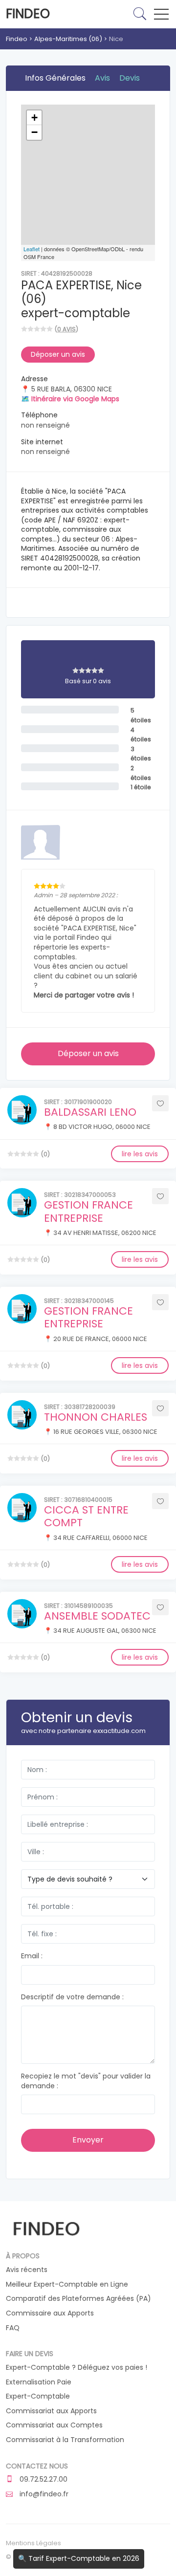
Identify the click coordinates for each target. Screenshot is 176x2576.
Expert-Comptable (38, 2396)
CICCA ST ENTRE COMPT (86, 1516)
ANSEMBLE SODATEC (97, 1616)
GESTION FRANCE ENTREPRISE (88, 1211)
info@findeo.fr (43, 2494)
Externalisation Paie (39, 2382)
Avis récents (27, 2270)
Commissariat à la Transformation (65, 2440)
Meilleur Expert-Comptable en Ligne (67, 2284)
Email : (32, 1956)
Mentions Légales (33, 2543)
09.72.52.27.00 (43, 2479)
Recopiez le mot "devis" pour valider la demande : (86, 2081)
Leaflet (32, 249)
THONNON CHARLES (96, 1417)
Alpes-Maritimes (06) (68, 39)
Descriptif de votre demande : (72, 1997)
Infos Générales (55, 78)
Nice (116, 39)
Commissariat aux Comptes (54, 2425)
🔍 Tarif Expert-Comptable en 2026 (79, 2558)
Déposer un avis (58, 354)
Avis (102, 78)
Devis (130, 78)
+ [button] (34, 118)
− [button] (34, 132)
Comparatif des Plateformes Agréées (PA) (78, 2299)
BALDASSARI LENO (90, 1112)
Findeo (28, 14)
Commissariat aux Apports (51, 2411)
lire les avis (140, 1154)
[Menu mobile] (161, 16)
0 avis (66, 329)
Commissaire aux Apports (50, 2313)
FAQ (13, 2328)
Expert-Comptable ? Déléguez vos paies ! (77, 2368)
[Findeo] (46, 2228)
